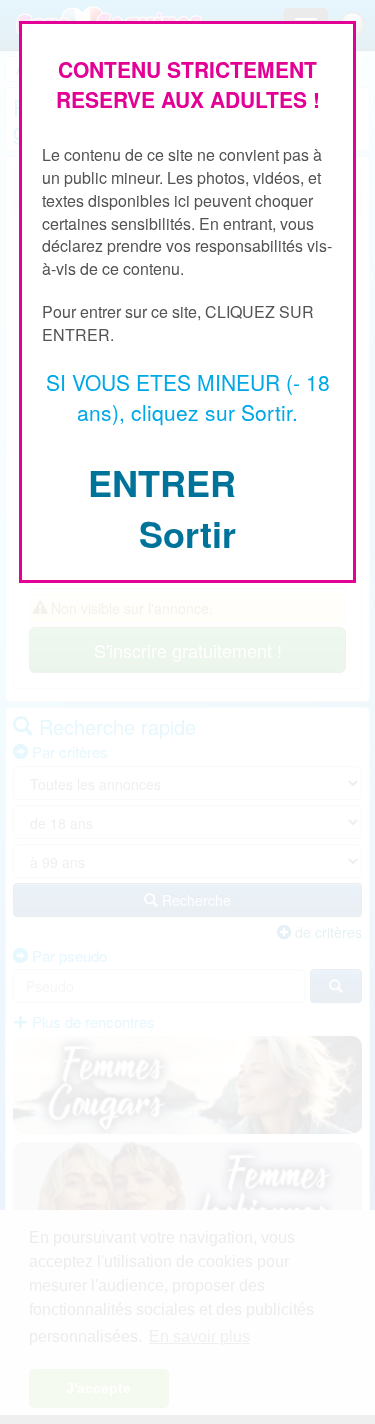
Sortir (187, 533)
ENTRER (162, 482)
